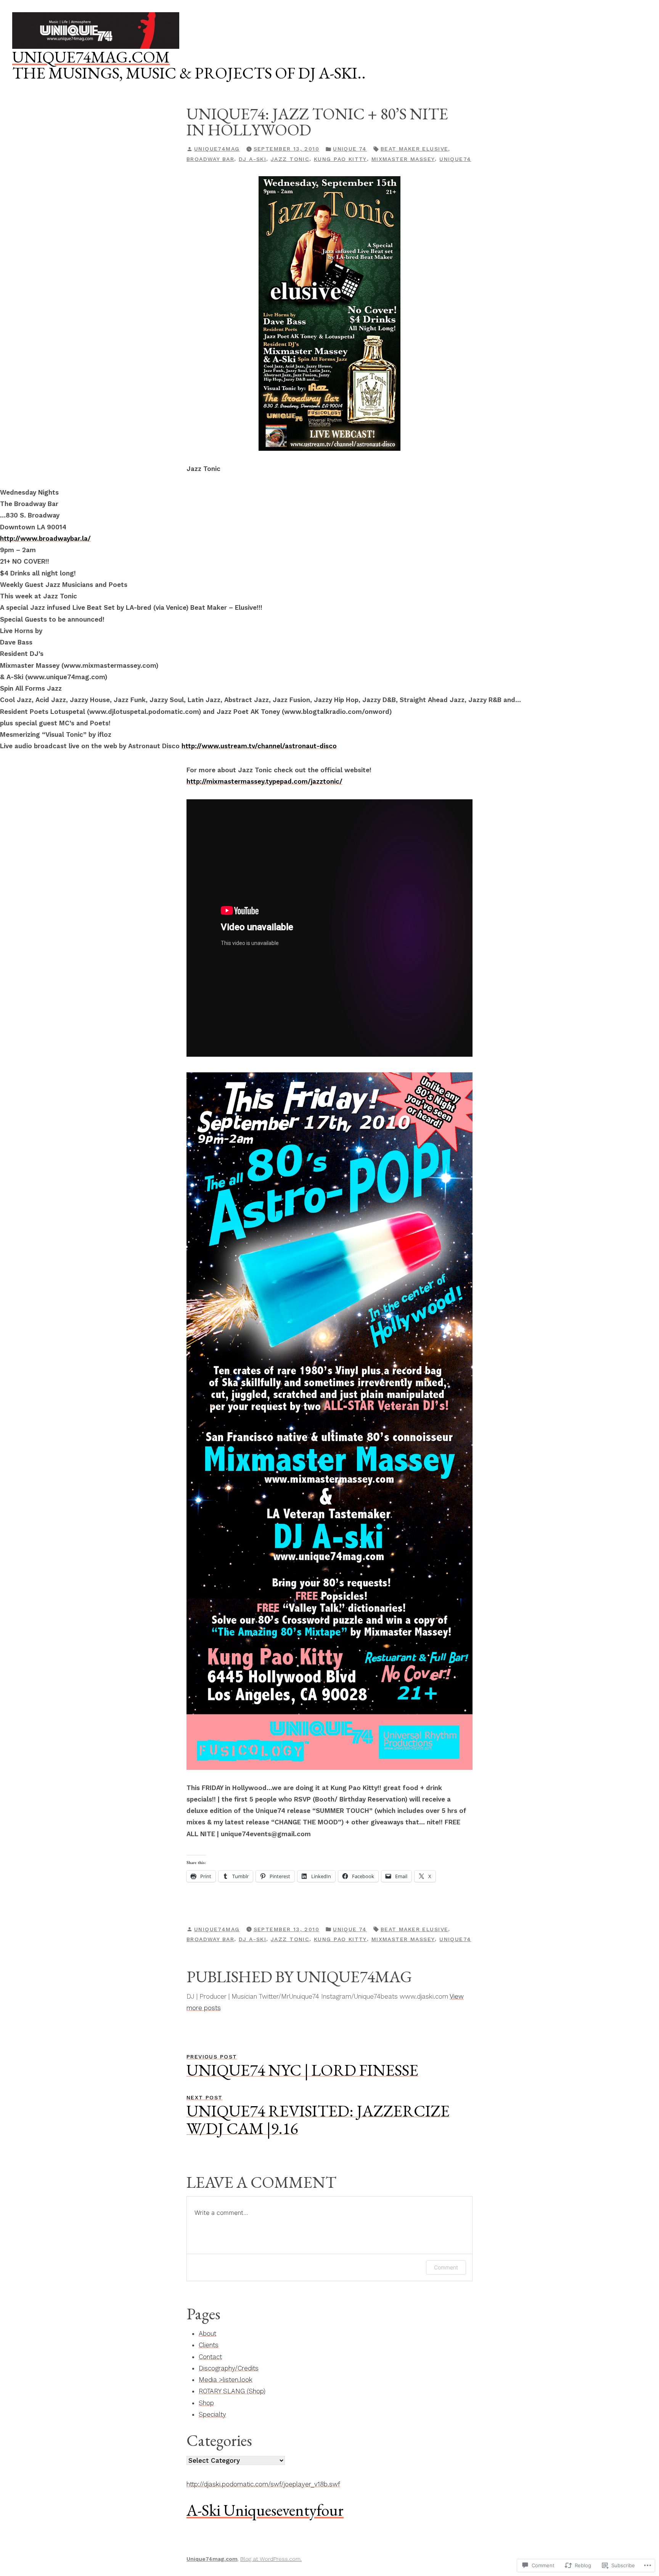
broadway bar (210, 159)
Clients (209, 2345)
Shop (206, 2403)
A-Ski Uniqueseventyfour (265, 2510)
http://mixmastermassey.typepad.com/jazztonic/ (264, 781)
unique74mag (217, 149)
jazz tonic (290, 159)
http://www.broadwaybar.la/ (45, 538)
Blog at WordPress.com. (271, 2559)
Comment (446, 2267)
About (207, 2333)
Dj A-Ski (252, 159)
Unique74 (455, 159)
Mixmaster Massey (403, 159)
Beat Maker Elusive (415, 149)
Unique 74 (350, 149)
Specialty (212, 2414)
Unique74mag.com (91, 57)
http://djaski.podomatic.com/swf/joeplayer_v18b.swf (263, 2484)
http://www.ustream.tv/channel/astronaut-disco (259, 746)
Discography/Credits (229, 2368)
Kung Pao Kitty (340, 159)
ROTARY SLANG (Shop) (232, 2391)
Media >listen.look (226, 2380)
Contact (210, 2357)
